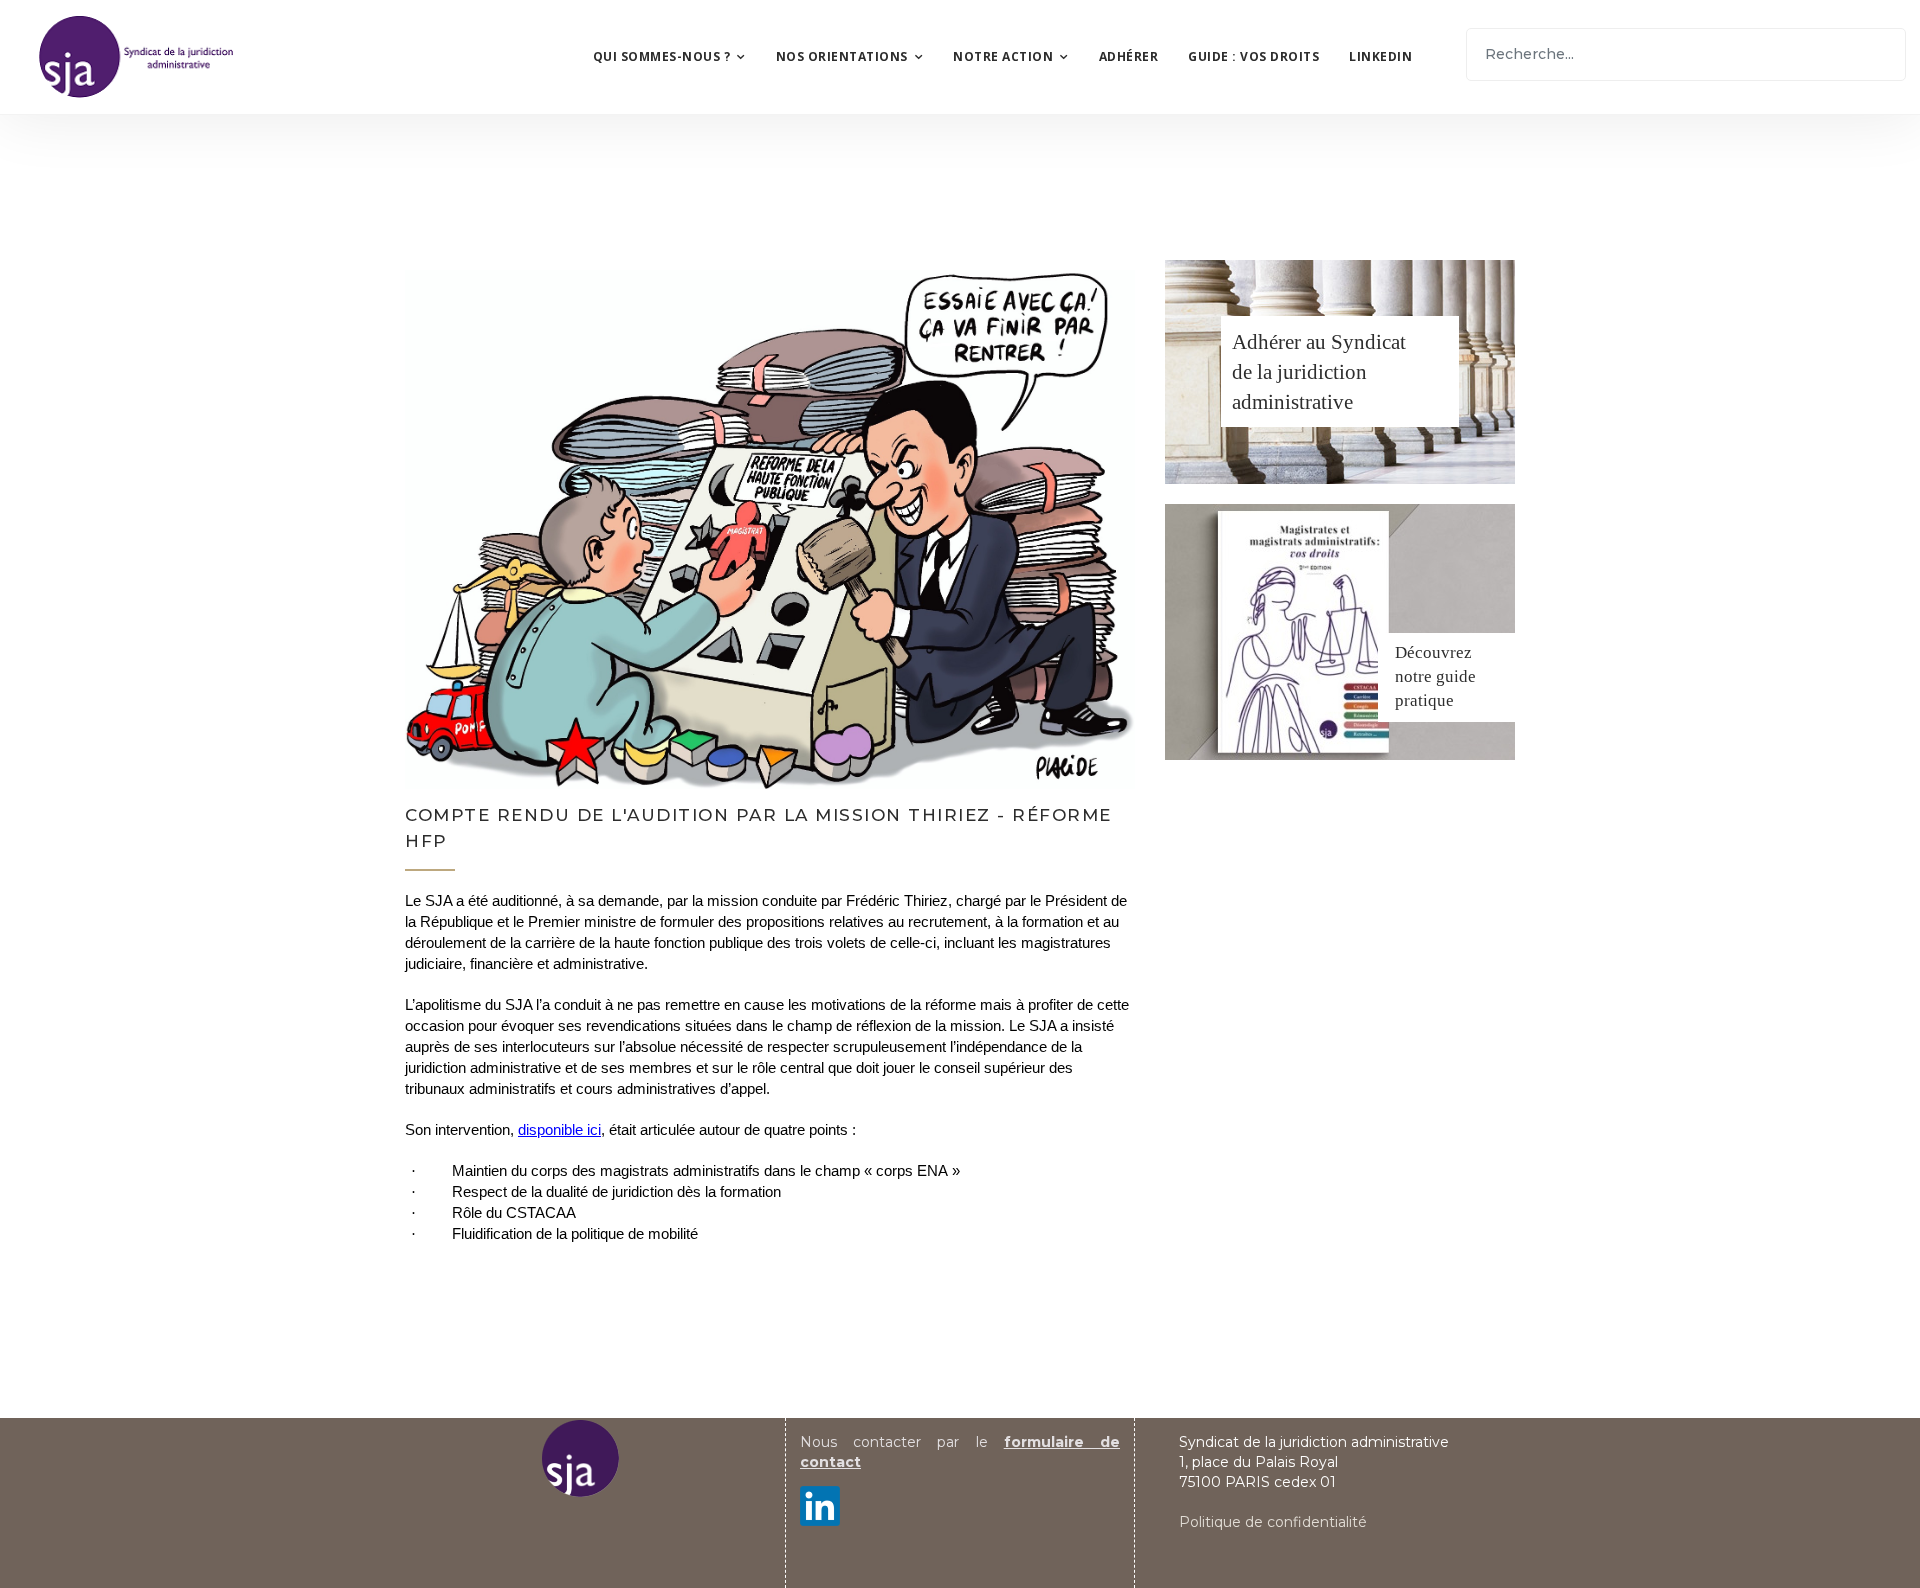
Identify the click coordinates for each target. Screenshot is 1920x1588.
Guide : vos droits (1253, 56)
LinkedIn (1380, 56)
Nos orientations (842, 56)
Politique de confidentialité (1273, 1522)
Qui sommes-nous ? (662, 56)
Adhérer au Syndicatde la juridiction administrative (1319, 372)
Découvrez (1433, 652)
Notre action (1003, 56)
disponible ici (559, 1130)
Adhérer (1129, 56)
